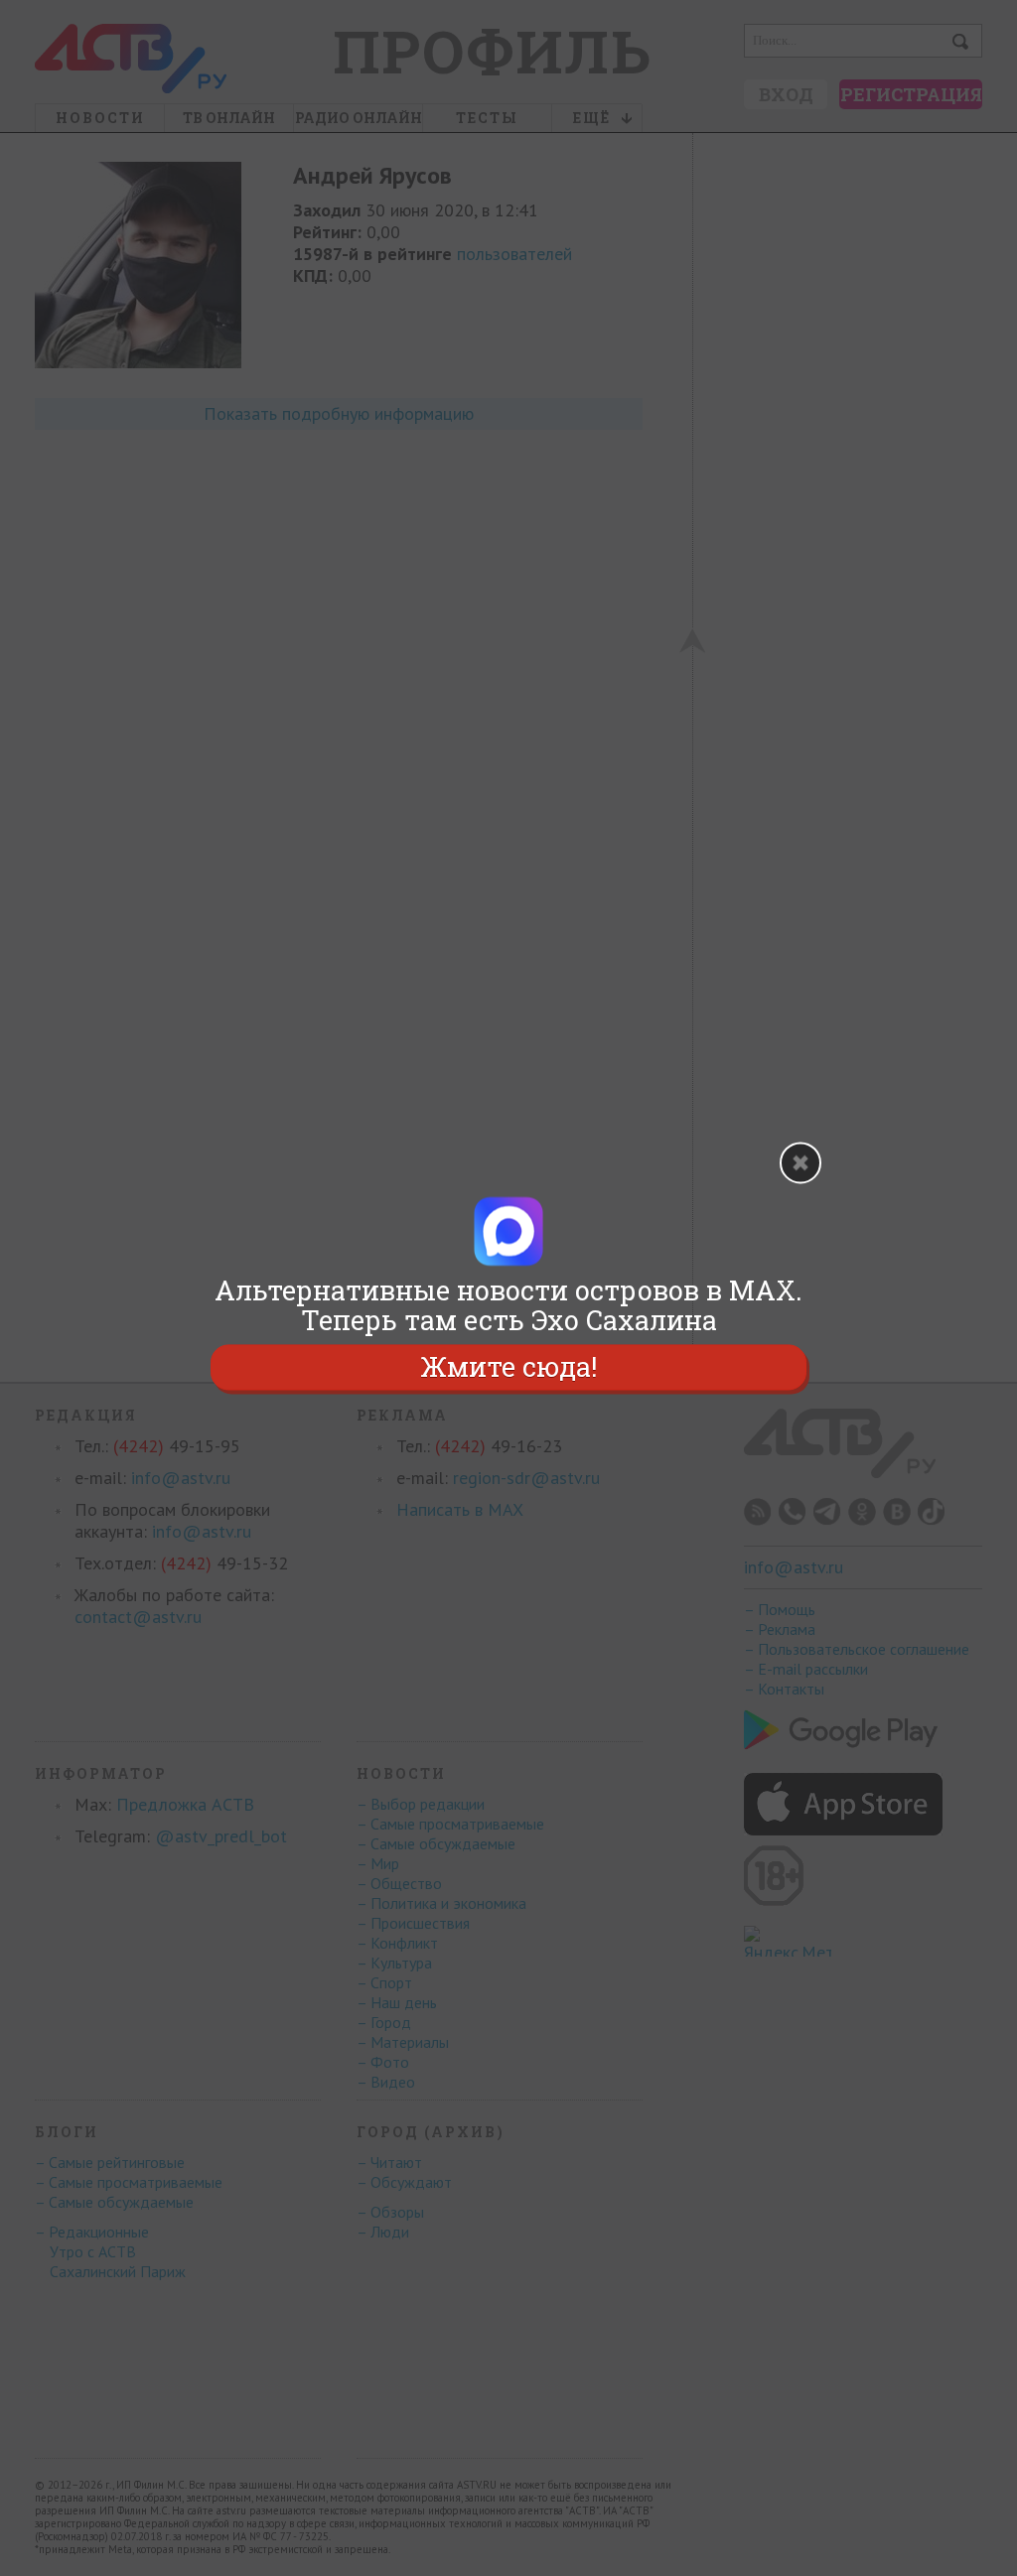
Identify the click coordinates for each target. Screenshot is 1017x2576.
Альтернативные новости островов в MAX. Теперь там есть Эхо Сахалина (508, 1305)
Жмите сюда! (508, 1366)
